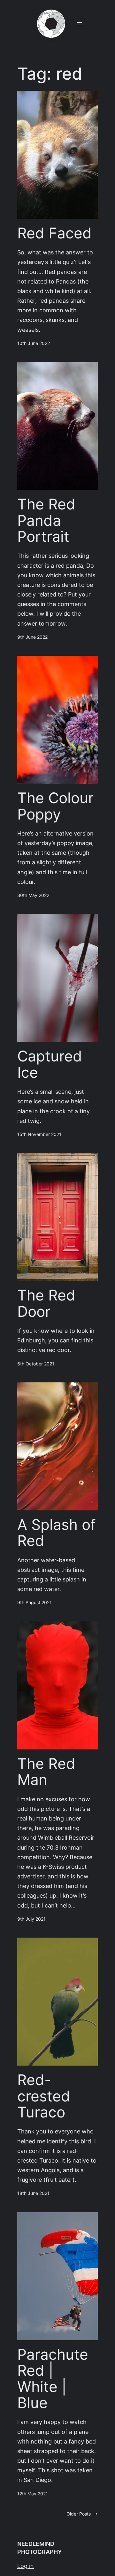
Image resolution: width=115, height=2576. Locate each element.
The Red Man (46, 1772)
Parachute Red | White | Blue (53, 2379)
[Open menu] (79, 24)
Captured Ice (50, 1064)
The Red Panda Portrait (46, 520)
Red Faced (54, 233)
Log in (26, 2566)
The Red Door (46, 1304)
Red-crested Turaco (44, 2096)
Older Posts (82, 2514)
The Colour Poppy (55, 806)
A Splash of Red (57, 1533)
